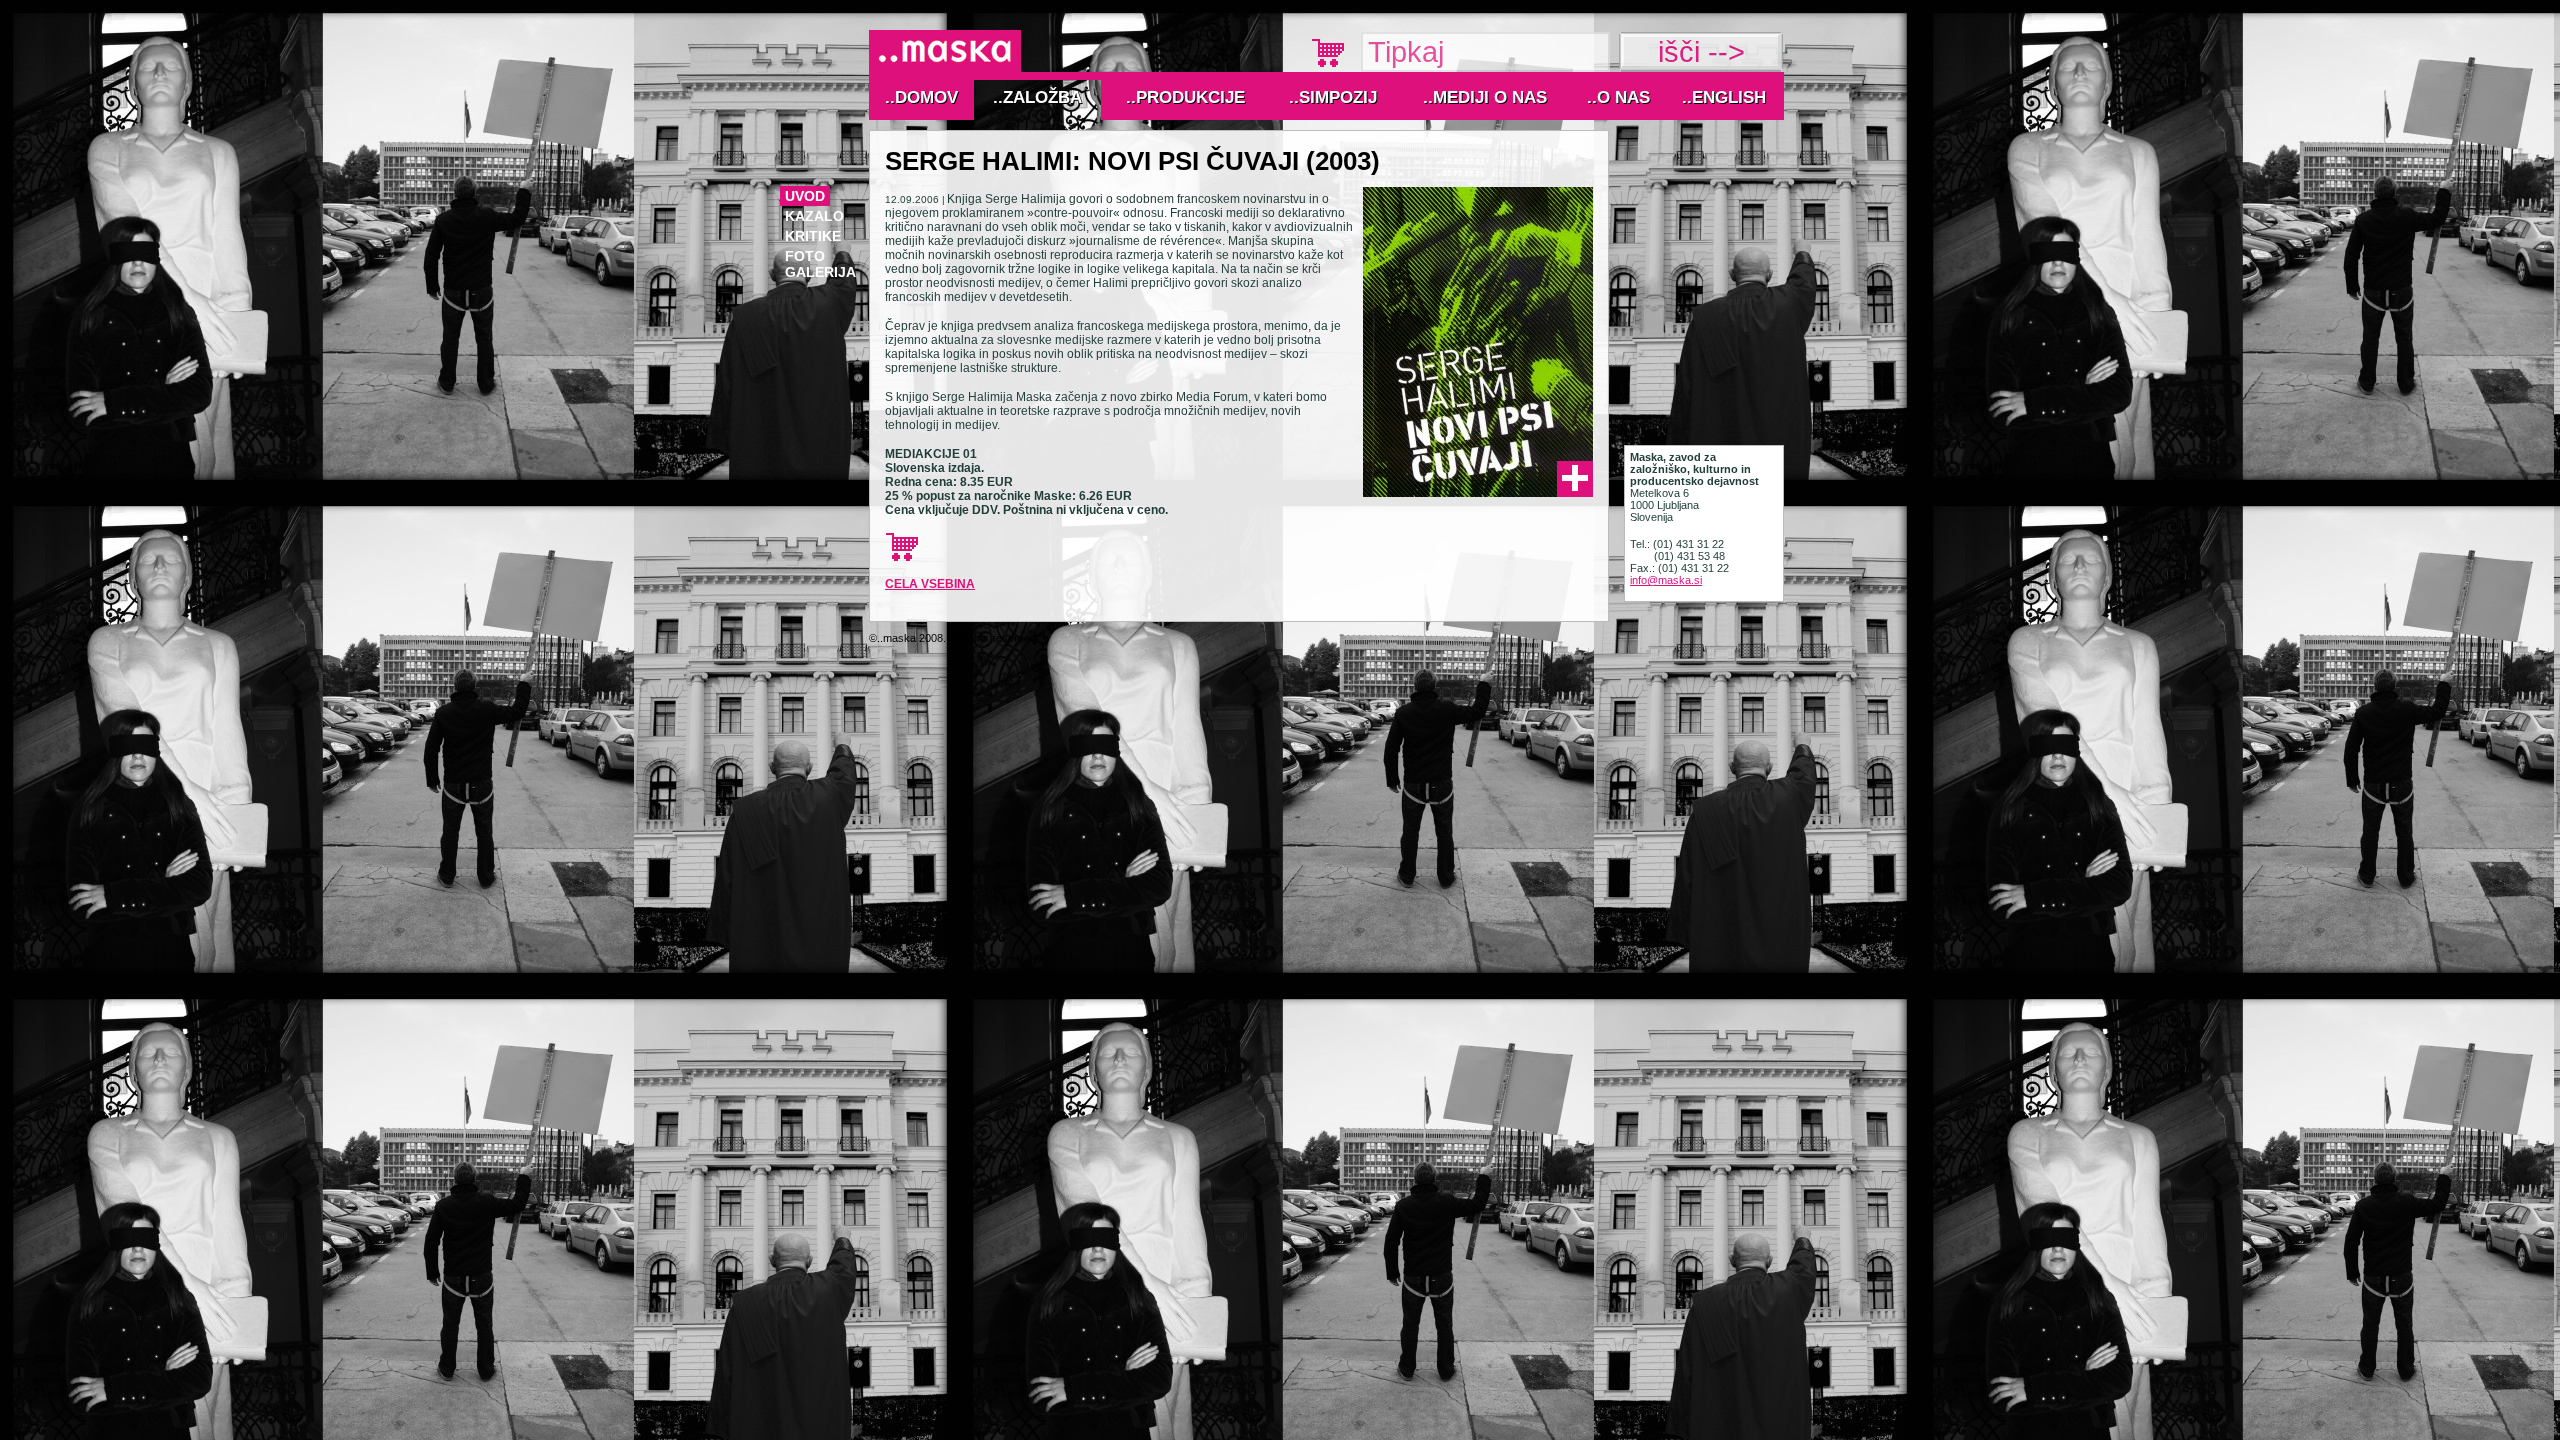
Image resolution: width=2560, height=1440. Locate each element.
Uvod (805, 196)
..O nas (1618, 97)
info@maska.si (1666, 580)
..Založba (1037, 97)
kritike (813, 236)
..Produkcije (1185, 97)
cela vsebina (930, 584)
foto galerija (820, 264)
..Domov (921, 97)
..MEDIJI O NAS (1485, 97)
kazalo (814, 216)
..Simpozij (1333, 97)
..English (1724, 97)
